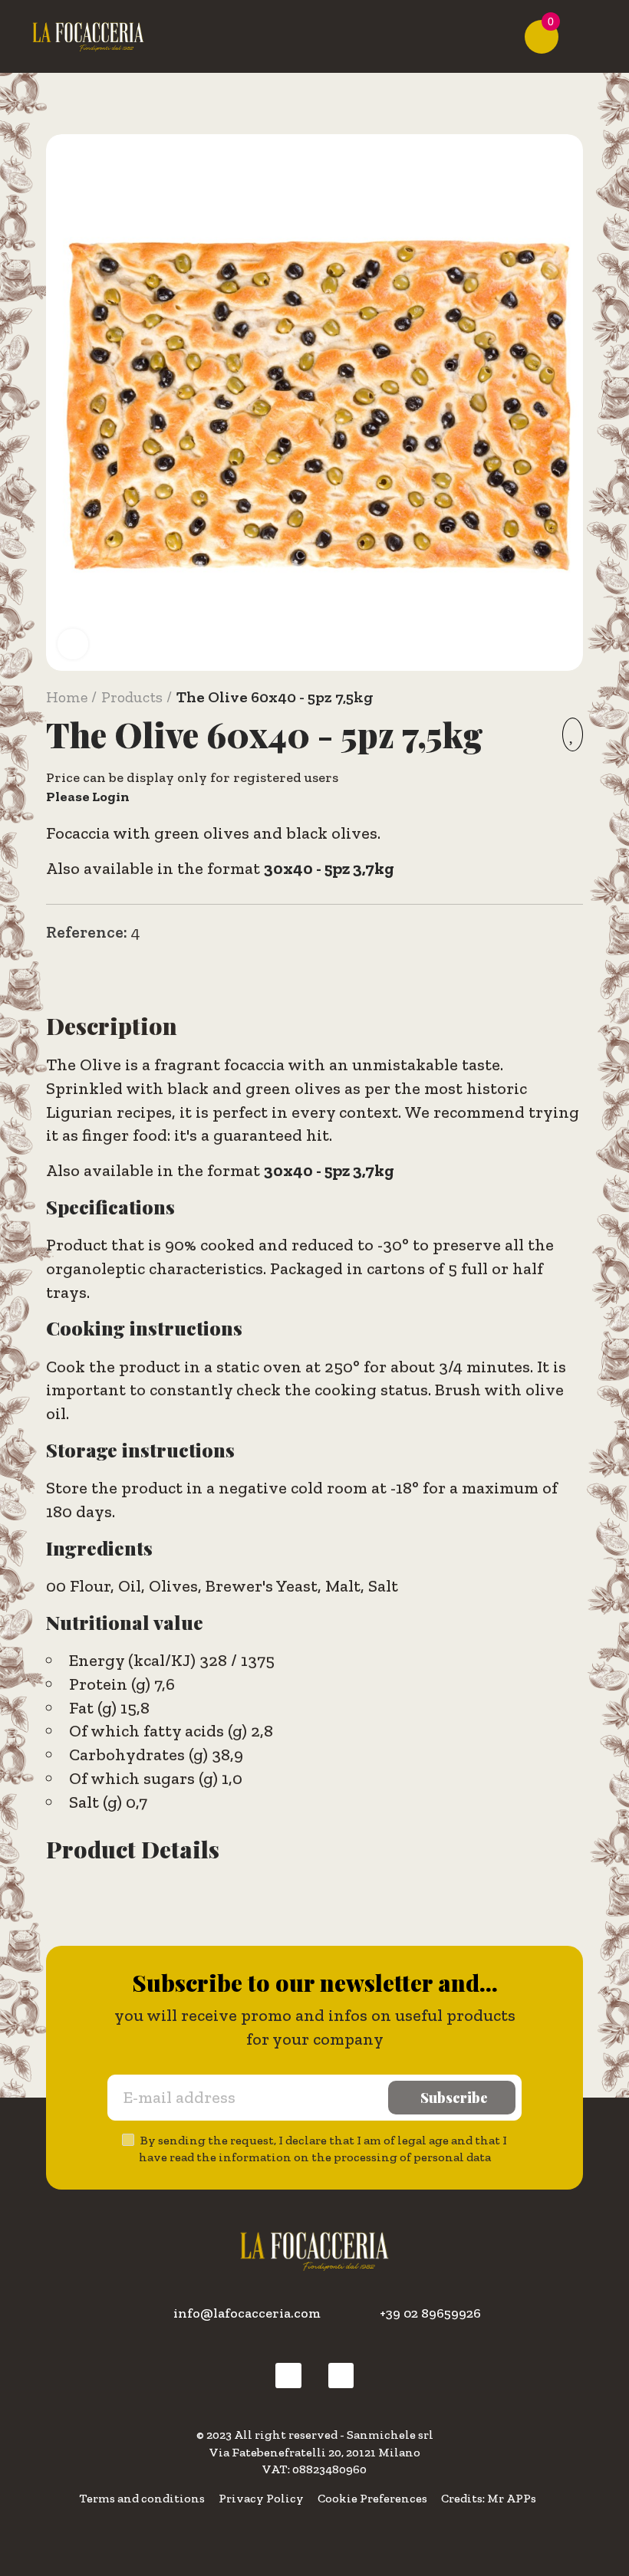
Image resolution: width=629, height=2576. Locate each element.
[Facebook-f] (288, 2376)
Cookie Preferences (372, 2498)
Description (112, 1026)
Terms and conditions (142, 2498)
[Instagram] (341, 2376)
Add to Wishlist (573, 734)
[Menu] (584, 37)
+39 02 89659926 (430, 2313)
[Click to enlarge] (73, 644)
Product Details (133, 1849)
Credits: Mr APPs (489, 2498)
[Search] (517, 37)
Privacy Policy (261, 2498)
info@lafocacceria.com (247, 2313)
